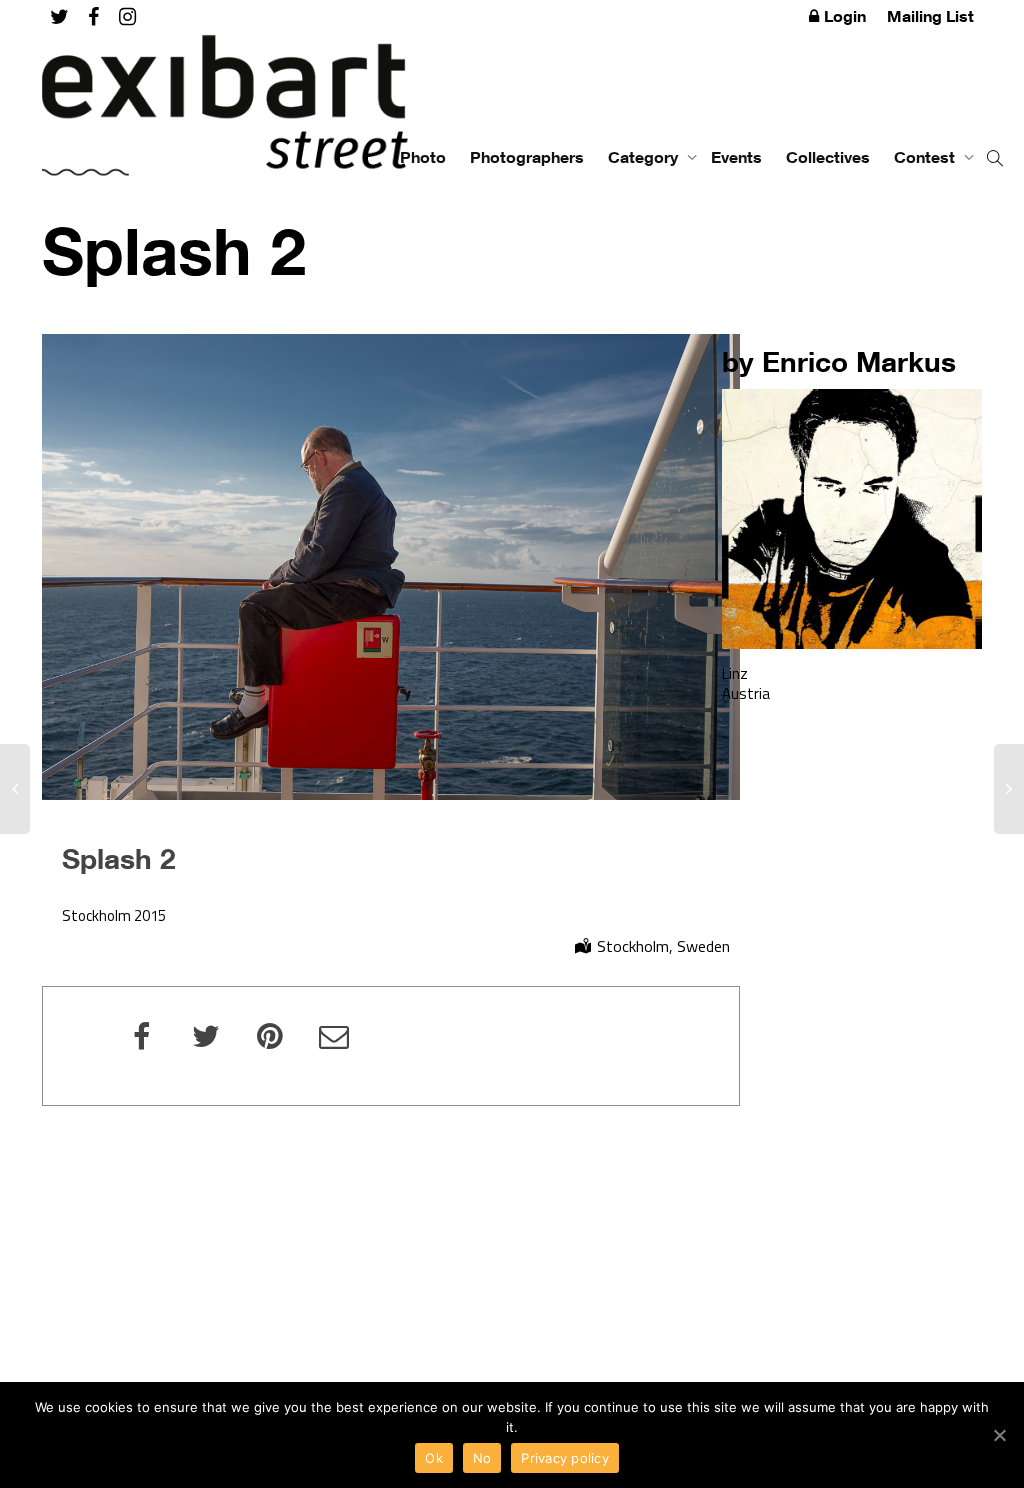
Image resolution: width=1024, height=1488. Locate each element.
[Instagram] (127, 16)
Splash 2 (119, 858)
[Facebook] (93, 16)
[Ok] (999, 1435)
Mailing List (930, 16)
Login (845, 16)
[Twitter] (59, 16)
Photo (423, 157)
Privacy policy (565, 1458)
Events (736, 157)
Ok (434, 1458)
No (482, 1458)
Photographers (527, 157)
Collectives (828, 157)
